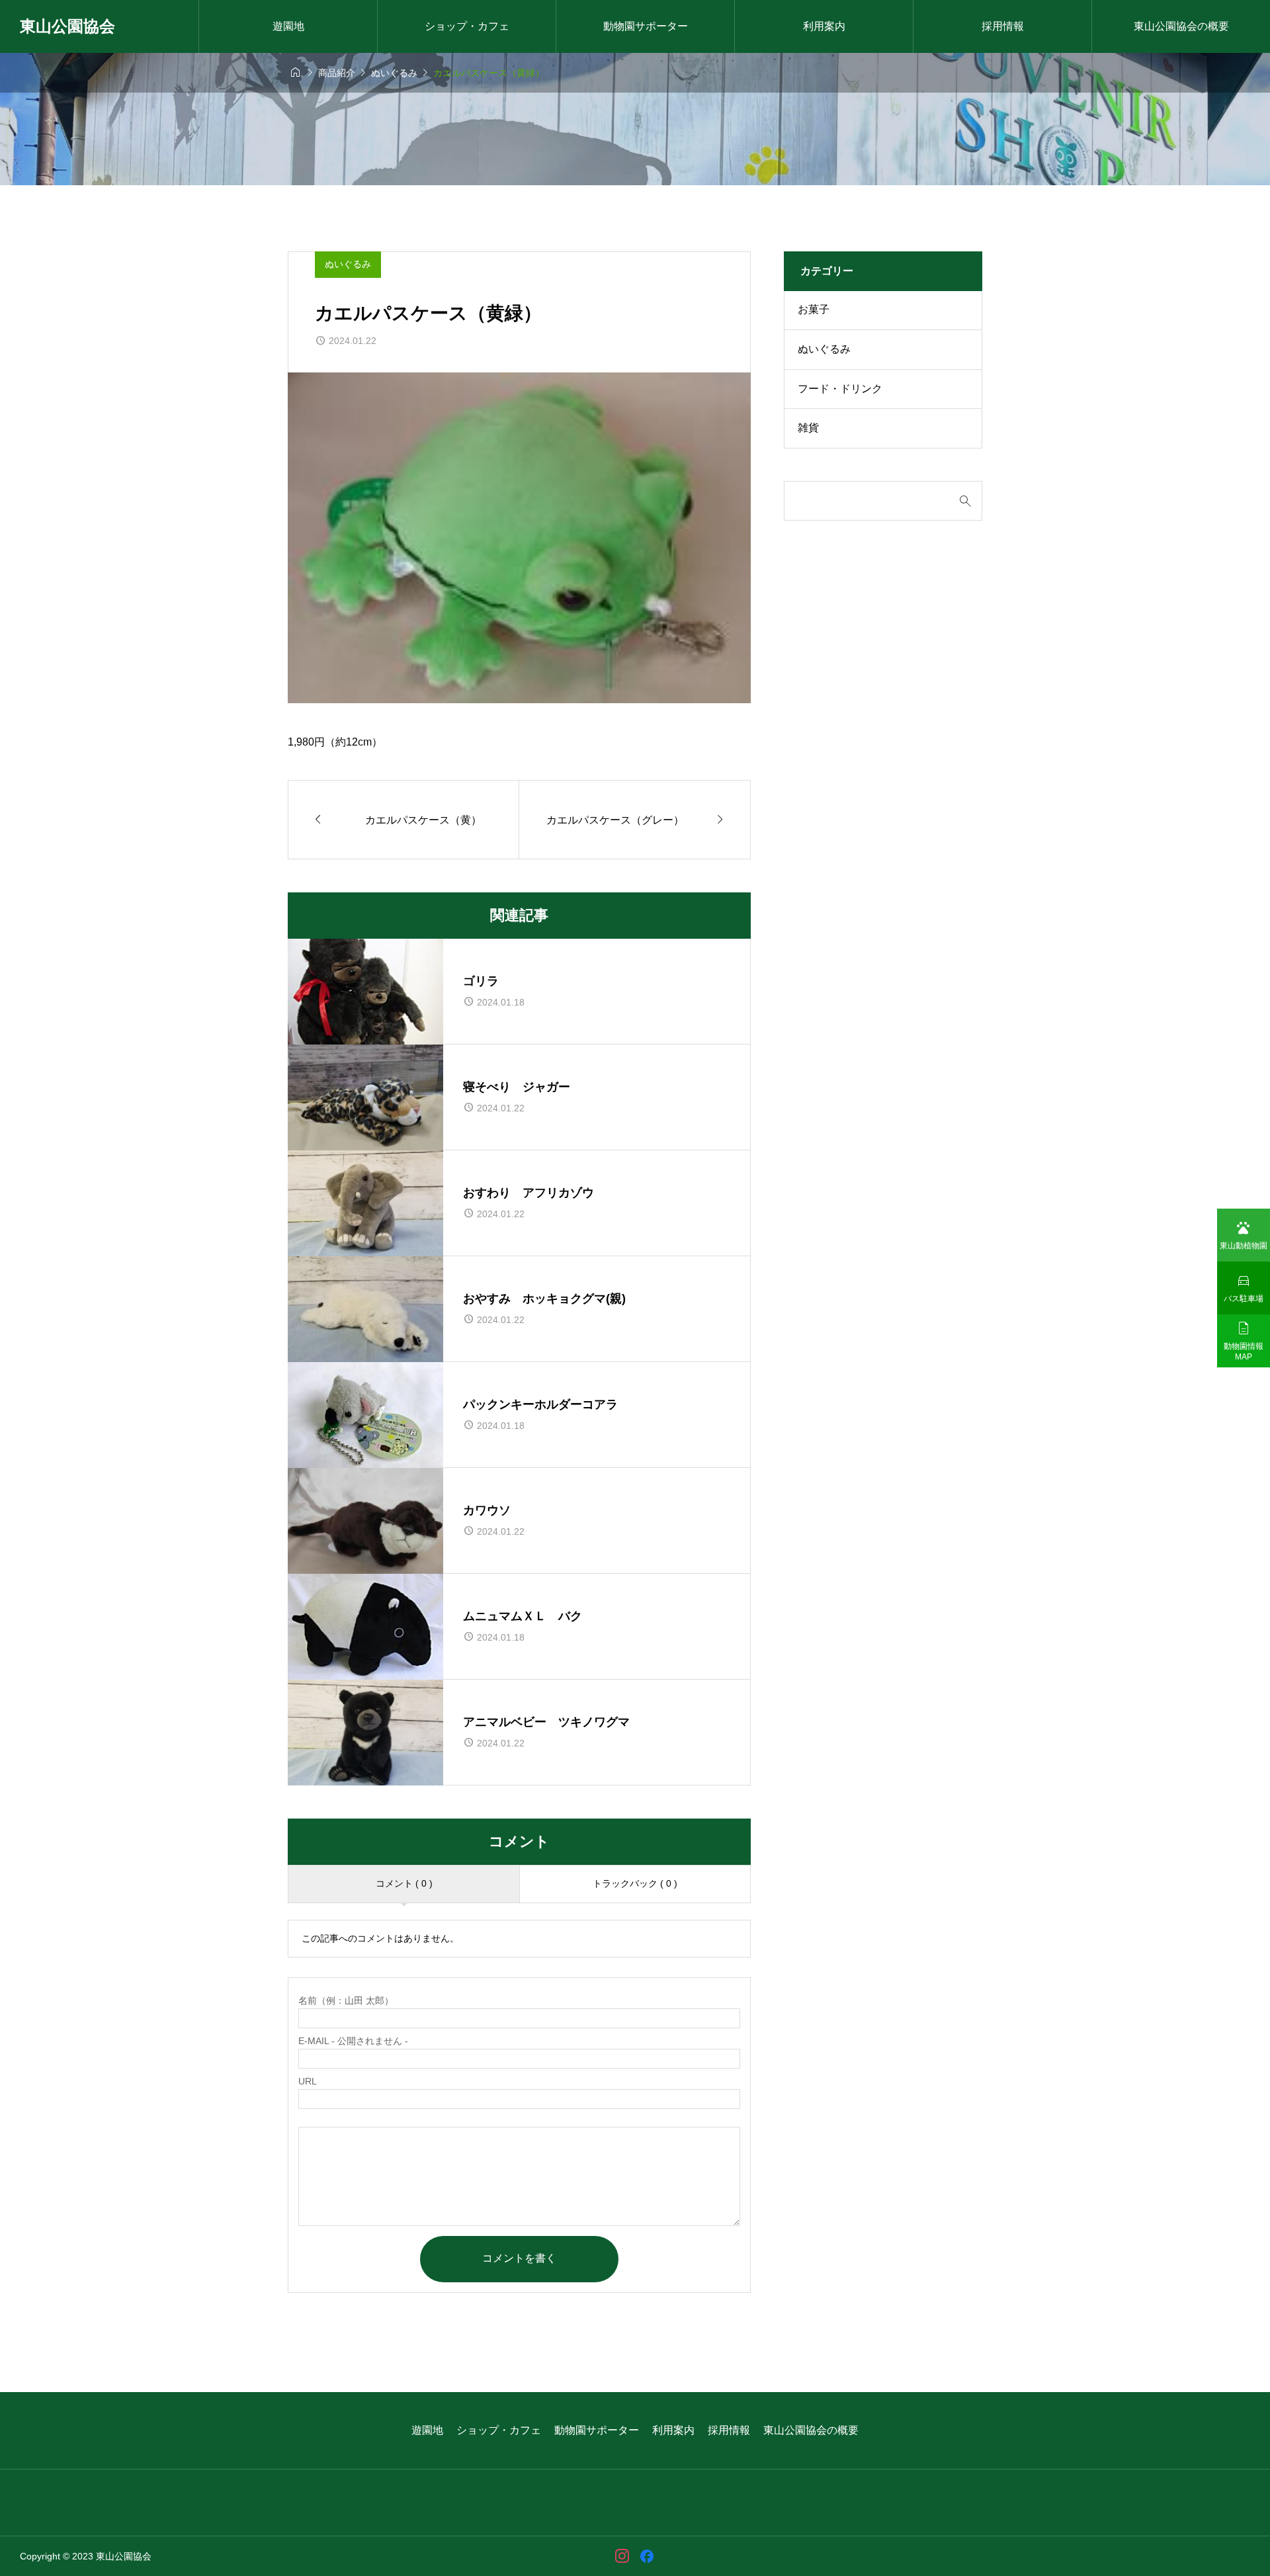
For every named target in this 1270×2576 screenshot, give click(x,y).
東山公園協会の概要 (1181, 26)
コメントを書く (519, 2258)
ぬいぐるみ (348, 264)
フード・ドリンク (840, 389)
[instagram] (622, 2556)
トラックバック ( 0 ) (635, 1883)
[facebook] (647, 2556)
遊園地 (288, 26)
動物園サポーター (646, 26)
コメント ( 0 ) (404, 1883)
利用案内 (824, 26)
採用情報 (1003, 26)
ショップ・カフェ (467, 26)
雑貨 (808, 428)
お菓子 (814, 309)
